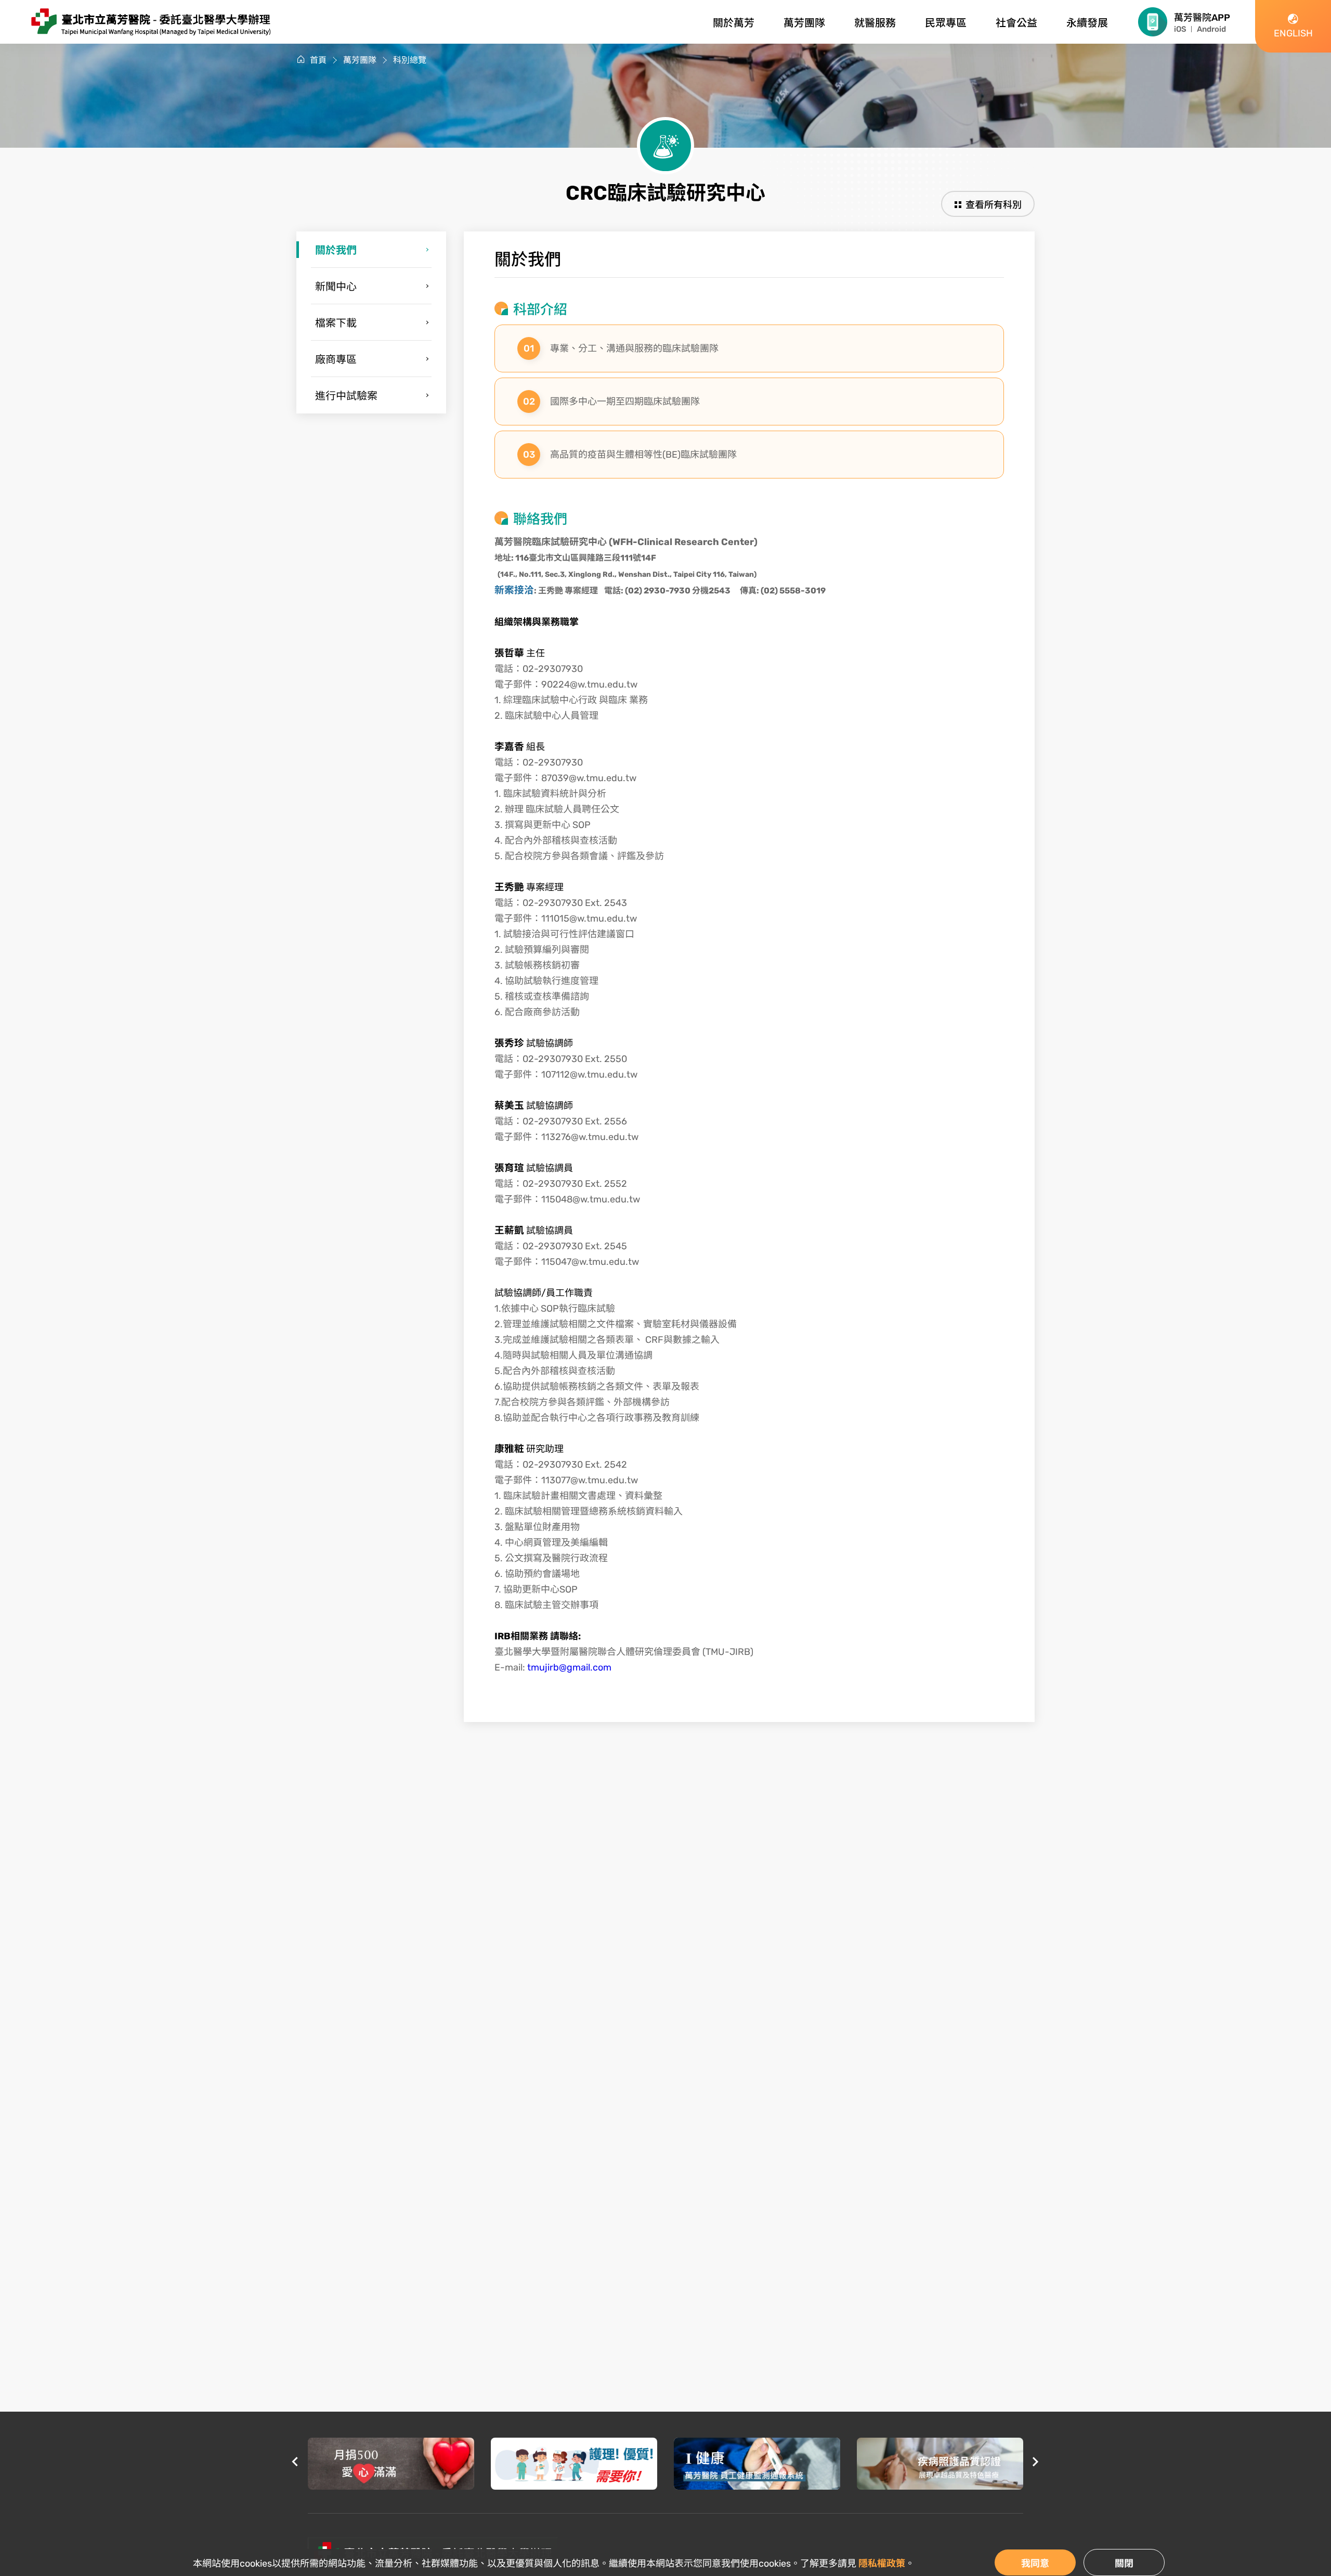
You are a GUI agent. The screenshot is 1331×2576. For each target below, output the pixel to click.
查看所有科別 (994, 205)
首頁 (318, 60)
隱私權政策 (882, 2564)
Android (1211, 29)
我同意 (1035, 2564)
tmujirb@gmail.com (569, 1667)
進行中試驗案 (346, 396)
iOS (1180, 29)
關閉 (1124, 2564)
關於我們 (336, 250)
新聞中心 (336, 287)
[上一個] (295, 2463)
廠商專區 (336, 359)
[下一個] (1036, 2463)
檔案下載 (336, 323)
